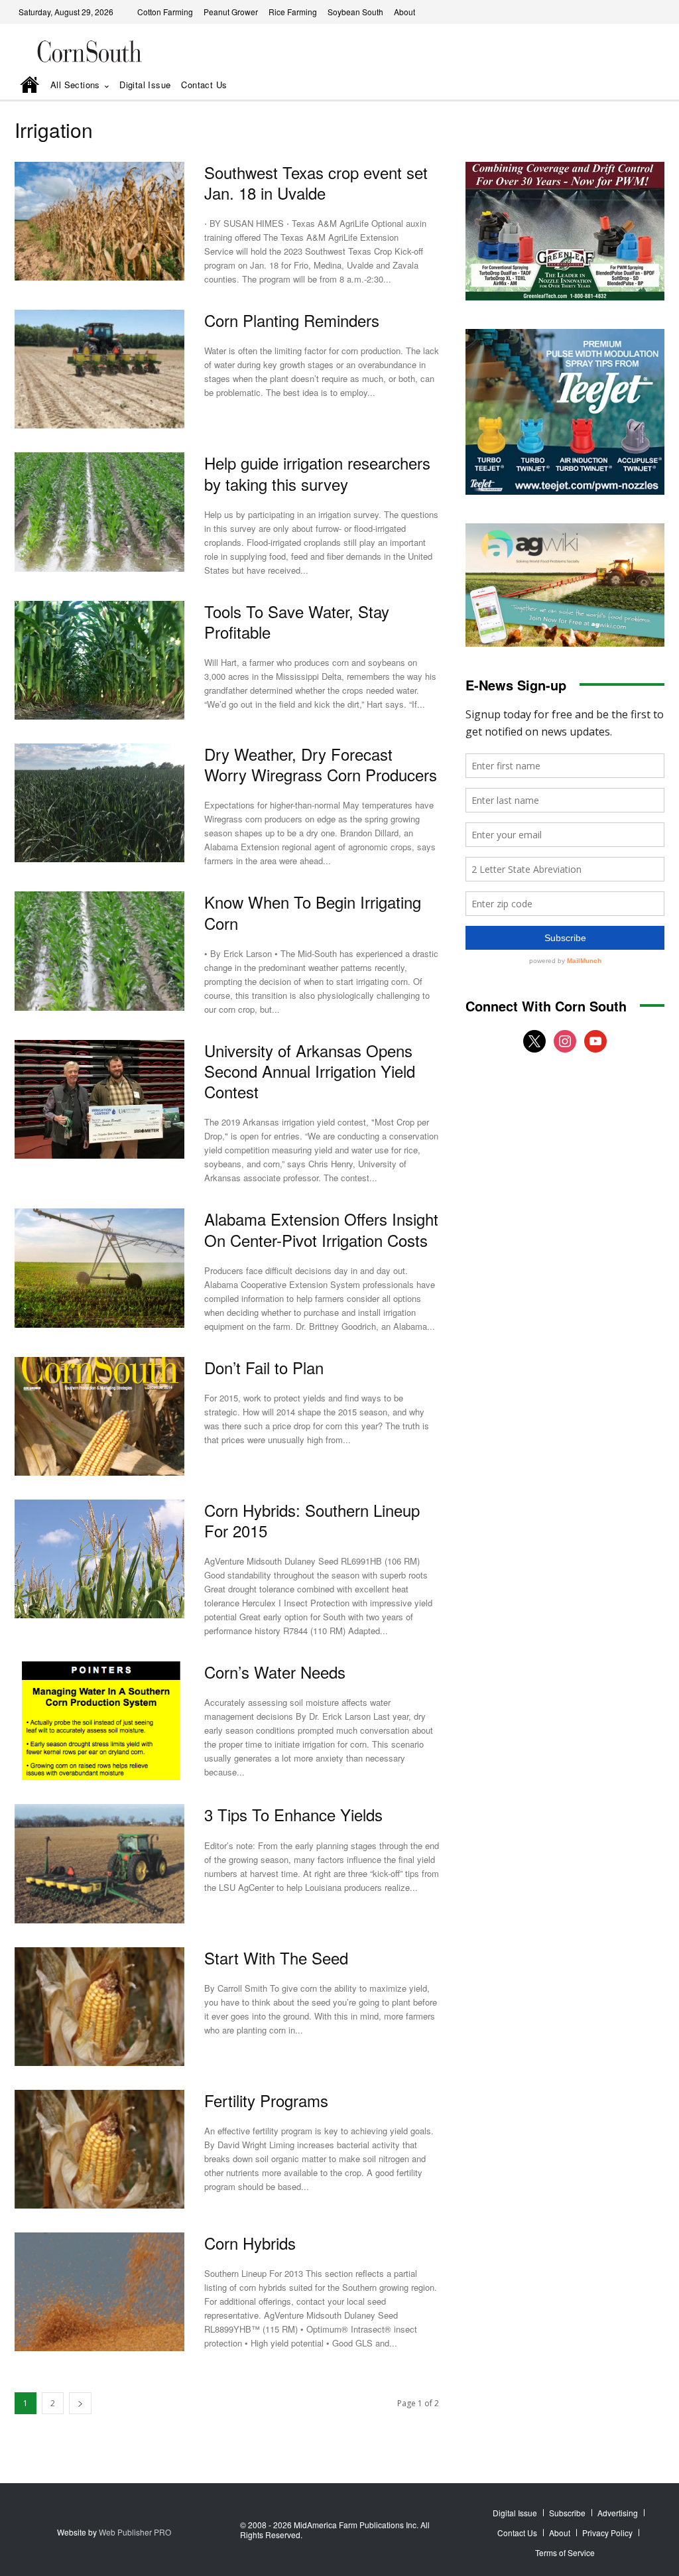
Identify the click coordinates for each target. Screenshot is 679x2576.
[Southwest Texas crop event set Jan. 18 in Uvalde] (99, 221)
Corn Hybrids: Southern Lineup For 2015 (312, 1520)
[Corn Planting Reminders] (99, 369)
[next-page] (80, 2403)
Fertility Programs (266, 2100)
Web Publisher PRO (135, 2532)
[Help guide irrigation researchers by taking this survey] (99, 512)
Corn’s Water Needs (275, 1672)
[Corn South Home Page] (30, 86)
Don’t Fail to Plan (264, 1367)
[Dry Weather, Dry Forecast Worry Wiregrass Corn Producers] (99, 803)
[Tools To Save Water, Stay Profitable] (99, 660)
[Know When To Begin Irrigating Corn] (99, 951)
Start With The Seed (276, 1958)
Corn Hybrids (250, 2243)
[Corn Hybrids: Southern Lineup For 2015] (99, 1559)
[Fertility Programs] (99, 2149)
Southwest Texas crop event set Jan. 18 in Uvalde (316, 182)
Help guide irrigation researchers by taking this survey (317, 473)
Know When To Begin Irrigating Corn (313, 912)
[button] (636, 86)
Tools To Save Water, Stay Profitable (297, 621)
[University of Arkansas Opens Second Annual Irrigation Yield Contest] (99, 1099)
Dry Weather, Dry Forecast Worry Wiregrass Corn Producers (321, 764)
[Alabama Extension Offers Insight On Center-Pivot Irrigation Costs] (99, 1268)
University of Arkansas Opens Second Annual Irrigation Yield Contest (310, 1071)
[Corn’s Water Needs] (99, 1721)
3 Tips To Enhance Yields (293, 1814)
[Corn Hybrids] (99, 2292)
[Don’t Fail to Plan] (99, 1416)
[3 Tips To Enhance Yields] (99, 1863)
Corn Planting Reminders (292, 320)
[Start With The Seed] (99, 2007)
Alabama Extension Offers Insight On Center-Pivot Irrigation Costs (321, 1229)
